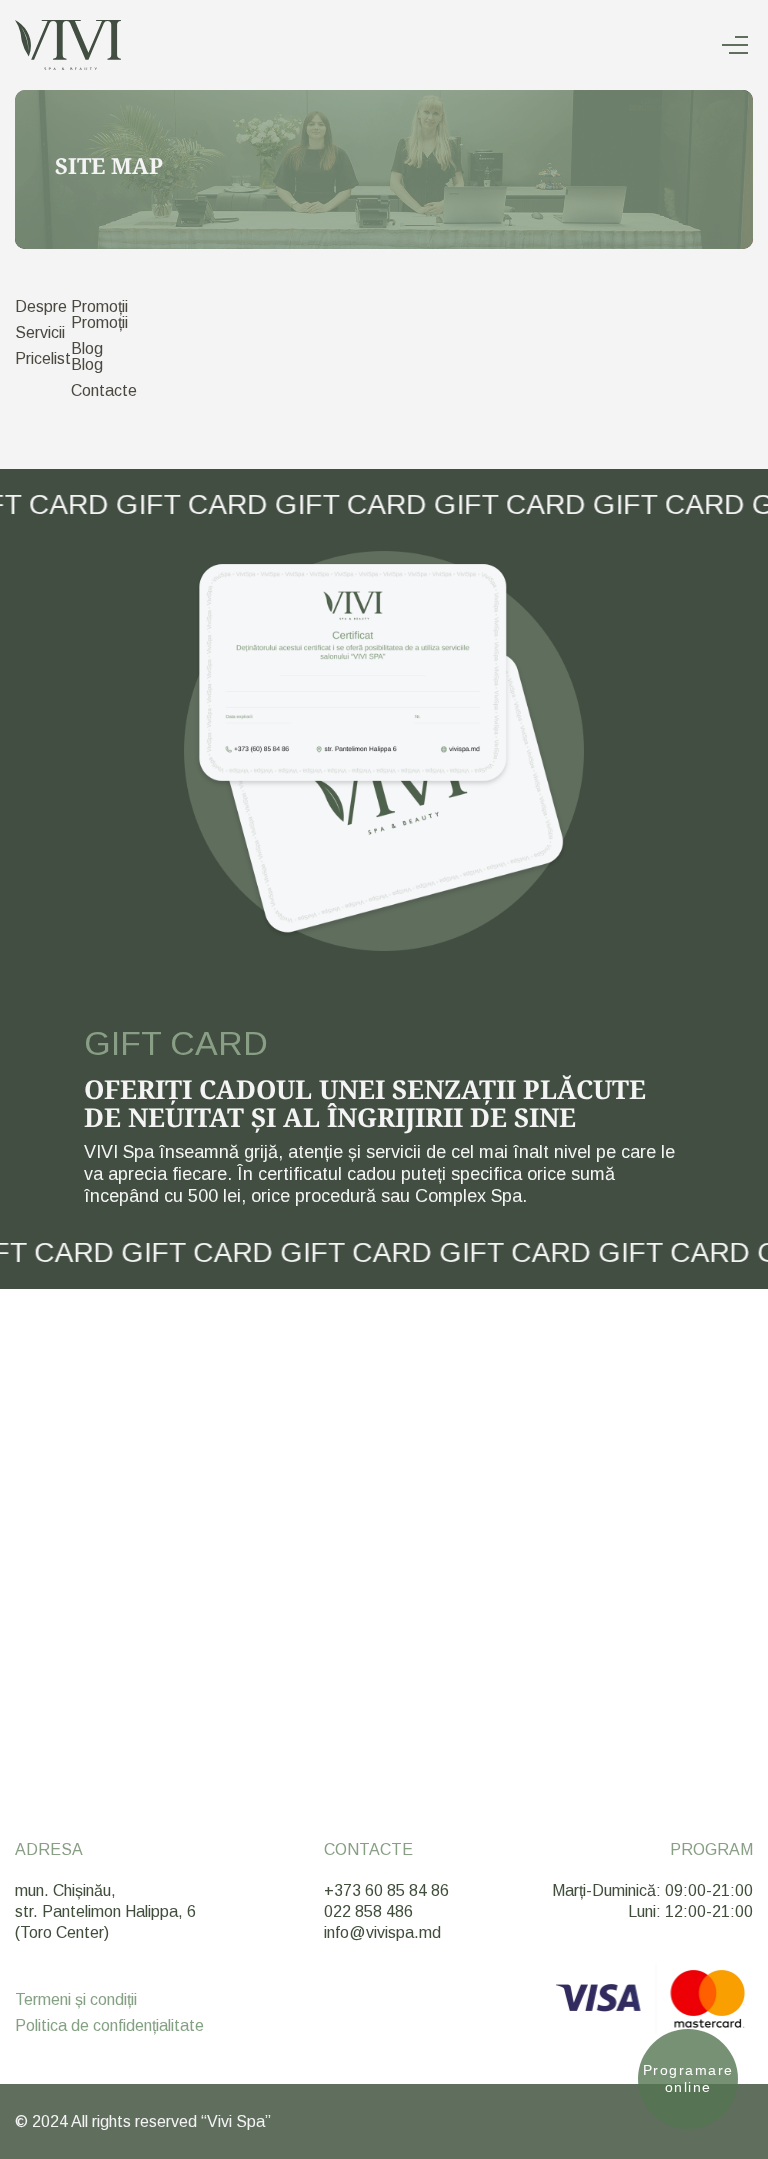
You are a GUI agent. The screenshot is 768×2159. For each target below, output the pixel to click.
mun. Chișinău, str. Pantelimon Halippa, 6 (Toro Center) (105, 1911)
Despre (41, 306)
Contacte (104, 390)
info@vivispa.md (382, 1932)
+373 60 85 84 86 (386, 1890)
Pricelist (43, 358)
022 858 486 (368, 1911)
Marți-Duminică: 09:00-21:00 (652, 1890)
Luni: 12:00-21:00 (690, 1911)
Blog (87, 348)
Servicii (40, 332)
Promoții (99, 306)
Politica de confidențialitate (109, 2026)
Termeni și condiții (76, 2000)
